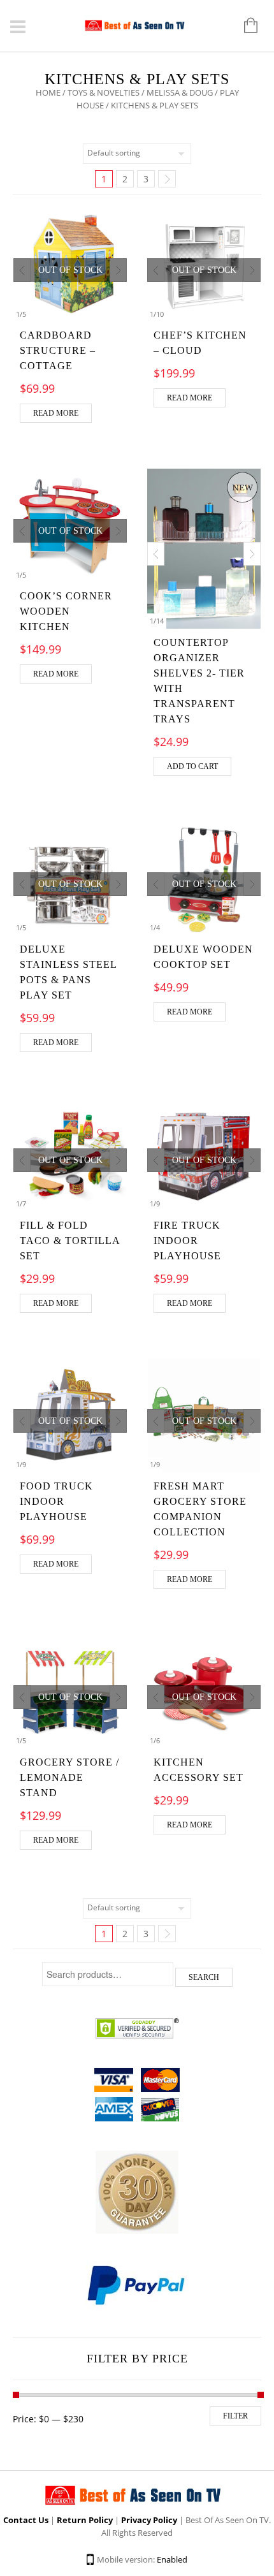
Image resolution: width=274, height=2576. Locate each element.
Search (204, 1977)
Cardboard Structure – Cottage (58, 350)
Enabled (172, 2559)
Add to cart (192, 766)
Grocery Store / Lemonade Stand (69, 1777)
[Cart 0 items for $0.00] (244, 26)
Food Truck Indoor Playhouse (56, 1501)
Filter (235, 2416)
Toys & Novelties (104, 92)
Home (48, 92)
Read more (56, 413)
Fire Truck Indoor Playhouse (187, 1240)
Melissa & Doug (180, 92)
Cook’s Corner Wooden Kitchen (66, 611)
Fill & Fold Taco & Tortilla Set (70, 1240)
